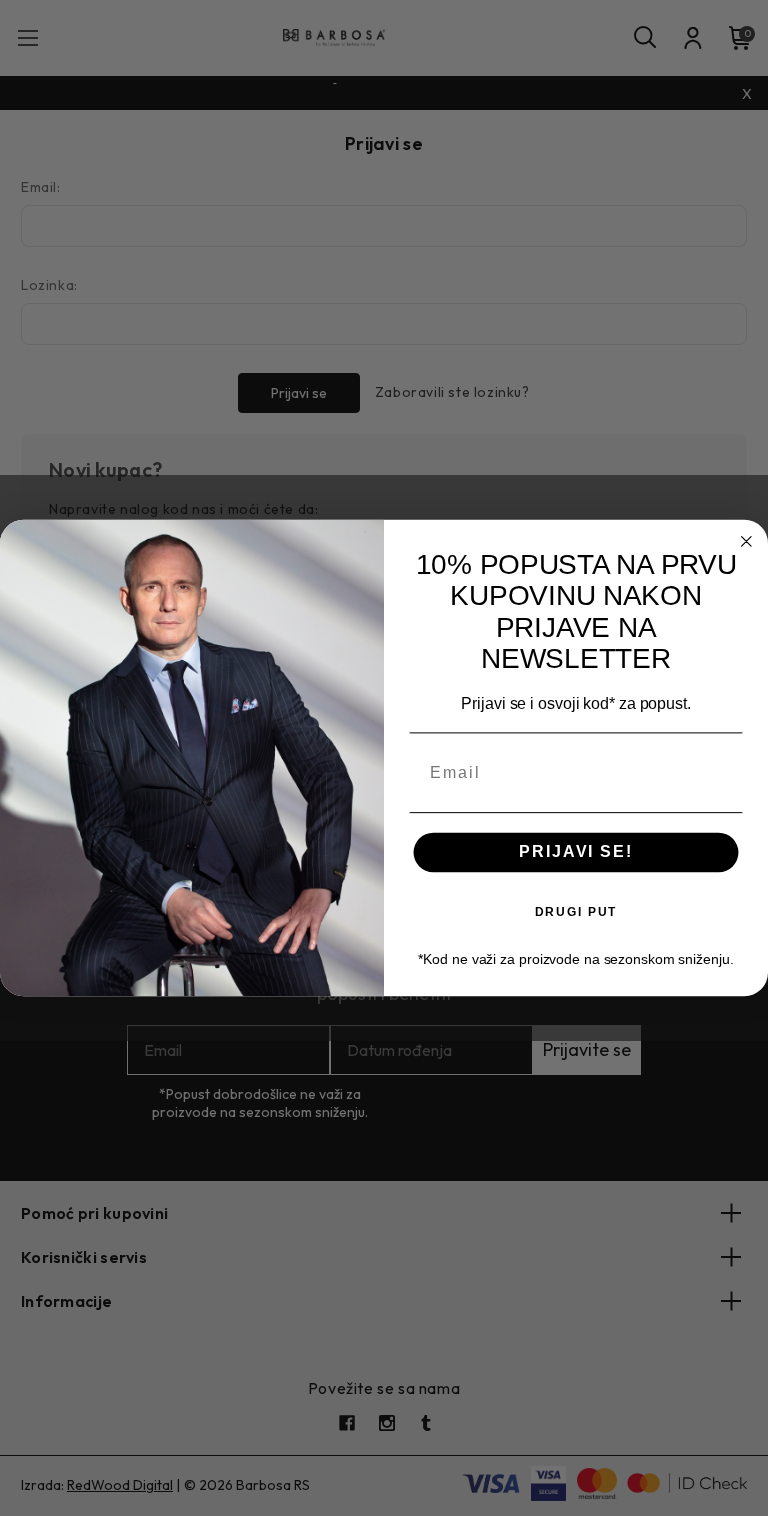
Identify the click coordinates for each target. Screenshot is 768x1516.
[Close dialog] (747, 542)
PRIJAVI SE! (575, 851)
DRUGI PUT (576, 911)
